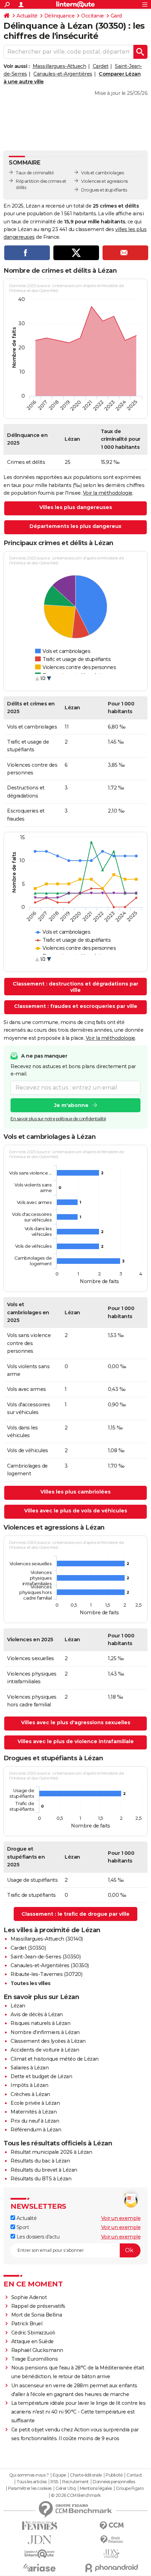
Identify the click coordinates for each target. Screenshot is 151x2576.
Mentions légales (96, 2488)
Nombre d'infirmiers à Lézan (45, 2032)
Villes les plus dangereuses (76, 507)
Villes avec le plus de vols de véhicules (76, 1511)
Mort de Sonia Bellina (37, 2315)
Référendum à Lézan (36, 2130)
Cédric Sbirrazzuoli (33, 2333)
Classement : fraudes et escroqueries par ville (76, 1006)
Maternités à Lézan (34, 2112)
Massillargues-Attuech (60, 66)
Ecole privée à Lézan (35, 2103)
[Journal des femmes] (40, 2526)
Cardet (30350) (28, 1948)
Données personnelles (114, 2482)
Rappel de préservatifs (38, 2306)
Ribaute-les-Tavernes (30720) (46, 1974)
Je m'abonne (71, 1105)
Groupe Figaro (130, 2488)
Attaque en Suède (32, 2341)
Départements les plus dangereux (75, 526)
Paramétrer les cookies (30, 2488)
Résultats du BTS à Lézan (41, 2179)
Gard (116, 16)
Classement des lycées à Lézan (48, 2041)
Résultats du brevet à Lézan (44, 2170)
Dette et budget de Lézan (41, 2076)
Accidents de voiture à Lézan (45, 2050)
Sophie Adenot (29, 2297)
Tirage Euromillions (35, 2359)
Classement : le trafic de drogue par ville (75, 1914)
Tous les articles (32, 2482)
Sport (22, 2227)
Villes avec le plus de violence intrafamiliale (76, 1741)
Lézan (18, 2006)
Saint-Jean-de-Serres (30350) (45, 1957)
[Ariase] (40, 2568)
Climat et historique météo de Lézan (55, 2059)
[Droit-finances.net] (111, 2540)
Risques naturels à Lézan (40, 2023)
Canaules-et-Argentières (63, 74)
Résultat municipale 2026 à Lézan (51, 2152)
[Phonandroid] (111, 2568)
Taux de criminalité (35, 173)
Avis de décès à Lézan (37, 2014)
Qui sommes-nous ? (29, 2475)
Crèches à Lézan (30, 2094)
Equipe (59, 2475)
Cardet (101, 66)
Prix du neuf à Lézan (35, 2121)
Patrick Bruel (27, 2324)
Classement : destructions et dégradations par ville (75, 987)
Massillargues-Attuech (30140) (47, 1939)
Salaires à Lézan (29, 2068)
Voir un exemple (121, 2218)
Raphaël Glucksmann (37, 2350)
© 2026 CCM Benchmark (76, 2495)
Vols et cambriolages (102, 173)
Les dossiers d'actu (37, 2237)
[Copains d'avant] (40, 2554)
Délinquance (60, 16)
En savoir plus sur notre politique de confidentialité (58, 1119)
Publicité (114, 2475)
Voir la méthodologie (108, 493)
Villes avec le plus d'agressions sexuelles (76, 1722)
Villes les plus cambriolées (75, 1492)
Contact (134, 2475)
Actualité (27, 16)
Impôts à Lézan (29, 2085)
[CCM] (111, 2526)
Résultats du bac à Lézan (40, 2161)
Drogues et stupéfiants (104, 190)
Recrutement (75, 2482)
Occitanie (93, 16)
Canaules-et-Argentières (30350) (50, 1965)
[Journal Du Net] (40, 2540)
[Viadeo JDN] (111, 2554)
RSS (54, 2482)
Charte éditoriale (86, 2475)
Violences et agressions (104, 181)
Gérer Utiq (65, 2488)
